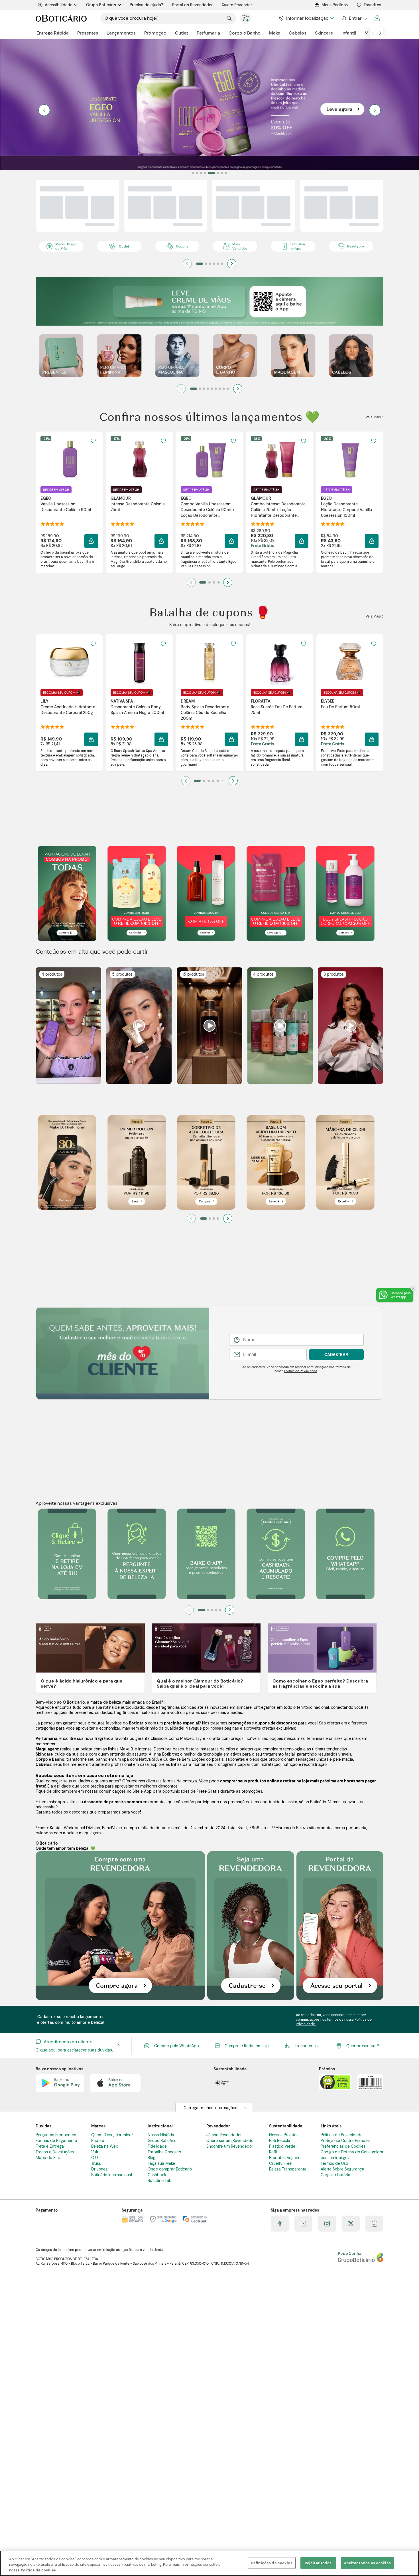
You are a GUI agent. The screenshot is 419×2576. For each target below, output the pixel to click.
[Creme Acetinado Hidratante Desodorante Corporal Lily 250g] (69, 662)
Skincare (324, 33)
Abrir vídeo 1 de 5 (69, 1025)
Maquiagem (47, 1749)
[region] (209, 2563)
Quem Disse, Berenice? (112, 2135)
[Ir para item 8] (224, 389)
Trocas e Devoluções (55, 2152)
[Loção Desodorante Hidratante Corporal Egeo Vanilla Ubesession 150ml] (350, 459)
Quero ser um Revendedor (231, 2141)
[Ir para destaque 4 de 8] (205, 173)
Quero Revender (237, 5)
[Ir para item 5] (218, 264)
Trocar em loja (308, 2046)
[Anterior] (187, 264)
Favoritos (372, 5)
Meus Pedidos (335, 5)
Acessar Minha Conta (354, 18)
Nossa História (161, 2135)
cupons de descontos (276, 1723)
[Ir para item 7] (220, 389)
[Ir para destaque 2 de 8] (197, 173)
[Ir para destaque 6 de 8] (215, 173)
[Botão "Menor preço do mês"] (61, 247)
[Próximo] (232, 264)
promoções (240, 1723)
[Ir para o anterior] (373, 33)
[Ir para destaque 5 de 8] (209, 173)
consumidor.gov (335, 2158)
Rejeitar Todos (318, 2563)
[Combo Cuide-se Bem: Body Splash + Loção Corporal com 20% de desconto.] (345, 894)
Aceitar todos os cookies (367, 2563)
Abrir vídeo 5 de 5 (350, 1025)
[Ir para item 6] (222, 264)
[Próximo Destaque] (375, 110)
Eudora (98, 2141)
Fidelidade (157, 2146)
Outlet (182, 33)
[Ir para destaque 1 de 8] (193, 173)
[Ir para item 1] (200, 264)
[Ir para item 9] (228, 389)
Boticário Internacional (112, 2175)
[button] (93, 441)
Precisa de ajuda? (146, 5)
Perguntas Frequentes (56, 2135)
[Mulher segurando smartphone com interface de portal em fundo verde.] (340, 1926)
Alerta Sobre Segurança (342, 2169)
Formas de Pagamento (56, 2141)
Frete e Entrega (50, 2146)
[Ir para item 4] (214, 264)
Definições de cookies (272, 2563)
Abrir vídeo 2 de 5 (139, 1025)
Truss (96, 2163)
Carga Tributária (335, 2175)
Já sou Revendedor (224, 2135)
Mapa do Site (48, 2158)
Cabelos (298, 33)
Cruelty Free (280, 2163)
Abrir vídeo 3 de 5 (209, 1025)
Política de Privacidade (301, 1371)
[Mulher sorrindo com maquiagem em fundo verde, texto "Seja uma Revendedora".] (251, 1926)
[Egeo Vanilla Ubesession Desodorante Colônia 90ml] (69, 459)
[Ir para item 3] (210, 264)
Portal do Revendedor (192, 5)
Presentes (88, 33)
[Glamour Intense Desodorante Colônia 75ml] (139, 459)
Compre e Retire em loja (247, 2046)
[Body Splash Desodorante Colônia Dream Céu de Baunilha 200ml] (209, 662)
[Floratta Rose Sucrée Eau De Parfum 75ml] (280, 662)
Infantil (349, 33)
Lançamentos (121, 33)
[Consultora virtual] (246, 18)
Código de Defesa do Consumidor (352, 2152)
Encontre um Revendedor (230, 2146)
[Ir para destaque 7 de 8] (222, 173)
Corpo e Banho (245, 33)
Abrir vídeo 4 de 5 (280, 1025)
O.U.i (95, 2158)
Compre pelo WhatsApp (177, 2046)
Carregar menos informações (210, 2108)
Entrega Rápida (53, 33)
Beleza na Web (105, 2146)
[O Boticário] (61, 18)
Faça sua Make (161, 2163)
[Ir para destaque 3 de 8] (201, 173)
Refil (273, 2152)
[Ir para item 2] (206, 264)
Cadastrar (336, 1355)
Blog (151, 2158)
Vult (95, 2152)
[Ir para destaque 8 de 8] (226, 173)
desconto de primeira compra (113, 1802)
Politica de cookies (38, 2570)
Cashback (157, 2175)
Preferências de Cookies (343, 2146)
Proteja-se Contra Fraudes (345, 2141)
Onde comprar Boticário (170, 2169)
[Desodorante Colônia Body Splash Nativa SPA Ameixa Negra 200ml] (139, 662)
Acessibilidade (59, 5)
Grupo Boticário (101, 5)
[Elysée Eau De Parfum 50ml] (350, 662)
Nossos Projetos (284, 2135)
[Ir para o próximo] (380, 33)
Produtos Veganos (286, 2158)
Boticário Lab (160, 2180)
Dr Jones (99, 2169)
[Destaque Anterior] (44, 110)
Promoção (155, 33)
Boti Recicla (280, 2141)
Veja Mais (374, 417)
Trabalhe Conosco (164, 2152)
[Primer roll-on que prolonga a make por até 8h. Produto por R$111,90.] (137, 1163)
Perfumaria (208, 33)
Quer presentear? (363, 2046)
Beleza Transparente (288, 2169)
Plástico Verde (282, 2146)
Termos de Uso (334, 2163)
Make (275, 33)
